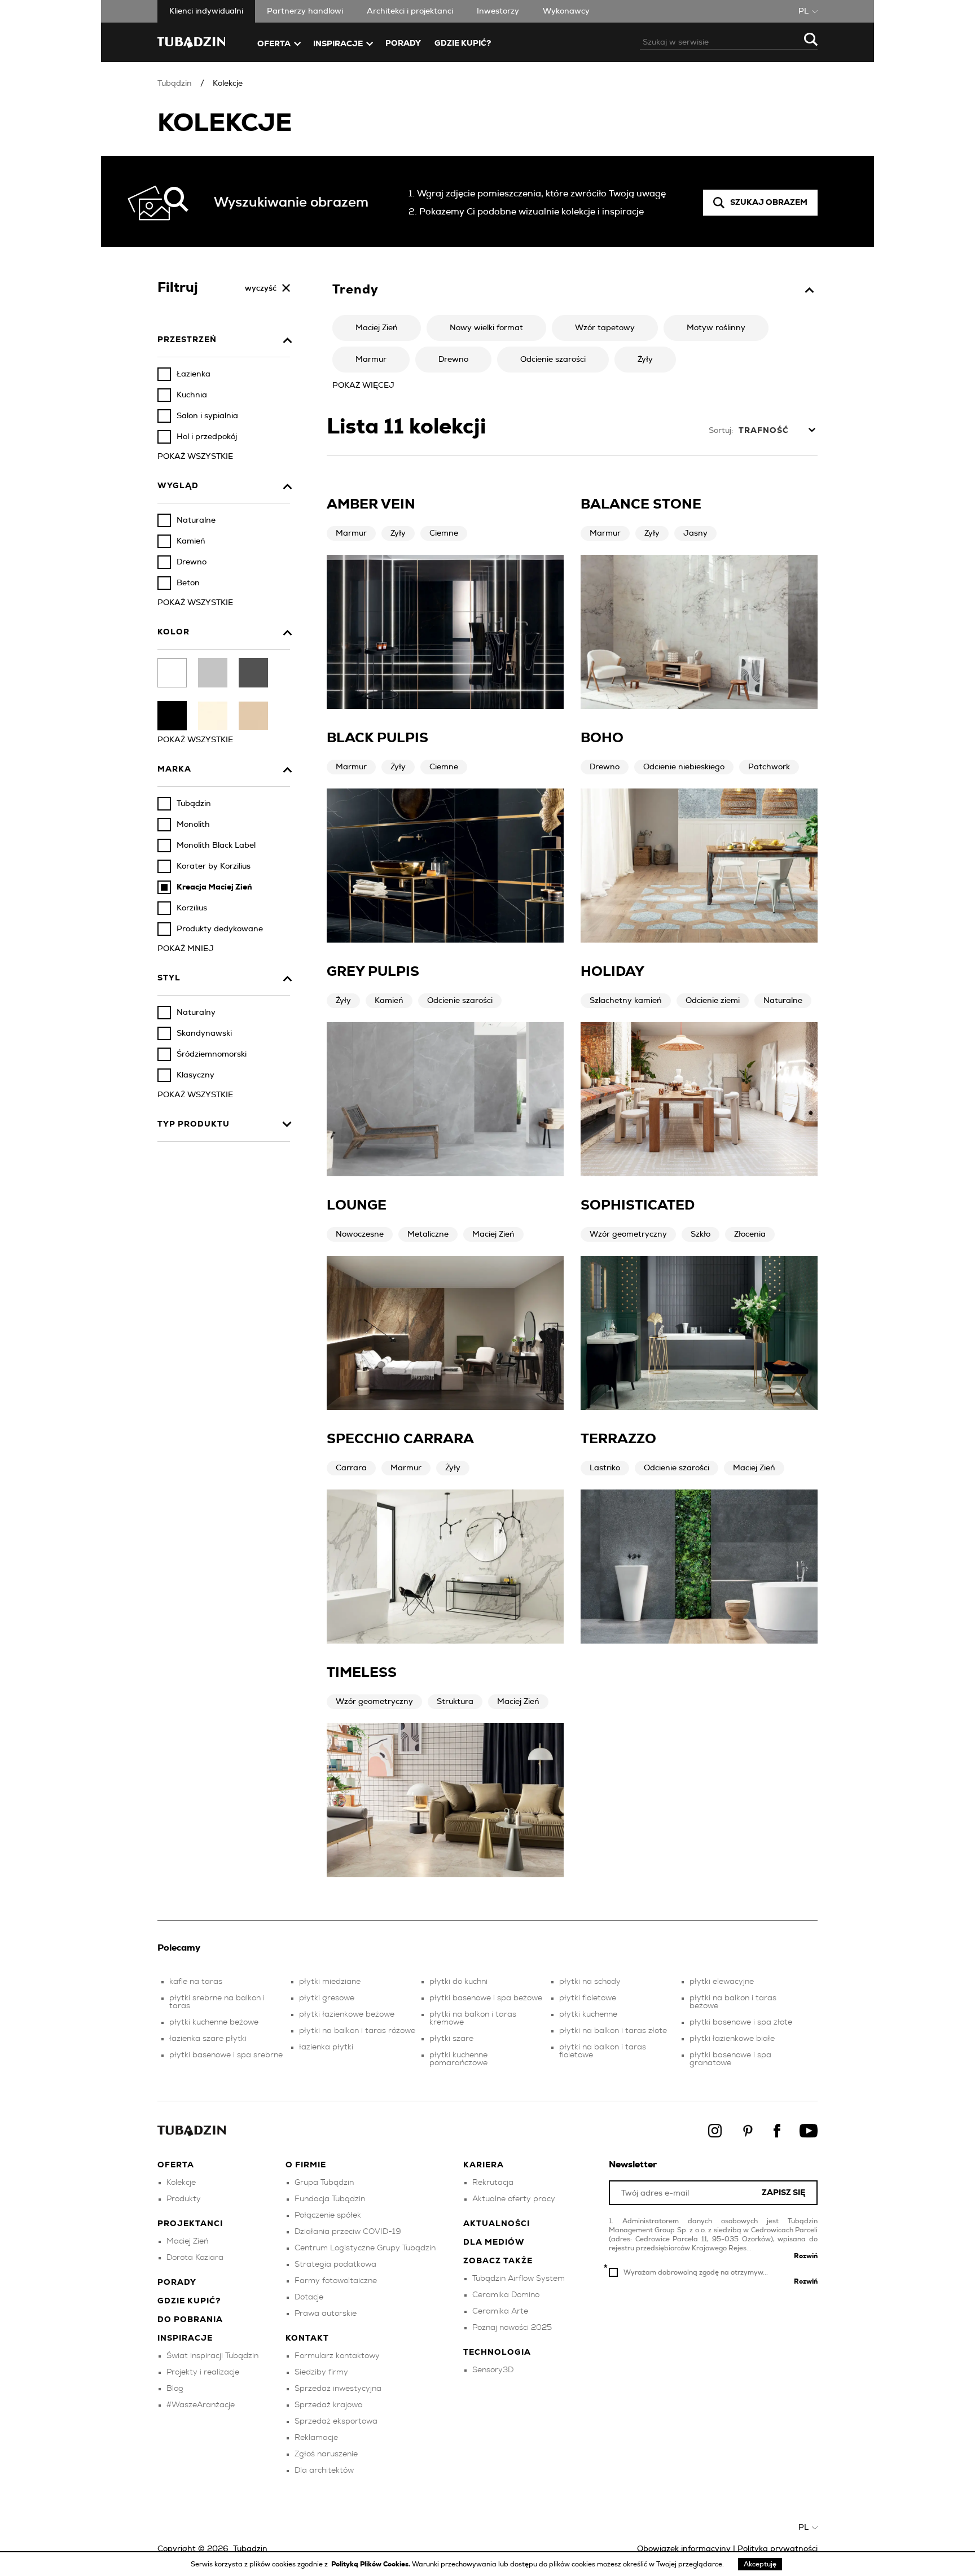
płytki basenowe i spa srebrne (226, 2055)
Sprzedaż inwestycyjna (338, 2389)
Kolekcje (228, 84)
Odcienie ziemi (713, 1001)
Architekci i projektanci (410, 11)
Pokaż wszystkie (195, 457)
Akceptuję (760, 2564)
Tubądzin (175, 84)
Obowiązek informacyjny (684, 2549)
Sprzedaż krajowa (329, 2405)
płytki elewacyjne (722, 1982)
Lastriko (605, 1468)
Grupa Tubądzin (324, 2183)
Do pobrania (190, 2320)
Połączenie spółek (328, 2215)
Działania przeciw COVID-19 (348, 2232)
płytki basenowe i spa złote (741, 2022)
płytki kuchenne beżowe (214, 2022)
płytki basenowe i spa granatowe (730, 2059)
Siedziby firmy (321, 2372)
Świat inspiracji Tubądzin (212, 2356)
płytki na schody (590, 1982)
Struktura (455, 1702)
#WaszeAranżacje (201, 2405)
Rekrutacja (493, 2183)
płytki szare (451, 2039)
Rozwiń (806, 2256)
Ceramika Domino (506, 2295)
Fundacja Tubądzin (330, 2199)
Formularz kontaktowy (337, 2356)
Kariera (484, 2165)
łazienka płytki (326, 2047)
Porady (403, 43)
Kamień (389, 1001)
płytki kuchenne (588, 2014)
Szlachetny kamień (626, 1001)
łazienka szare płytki (208, 2039)
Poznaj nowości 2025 (512, 2328)
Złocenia (750, 1234)
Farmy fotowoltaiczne (336, 2281)
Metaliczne (428, 1234)
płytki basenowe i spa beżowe (486, 1998)
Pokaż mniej (186, 949)
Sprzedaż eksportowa (336, 2421)
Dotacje (309, 2297)
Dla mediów (494, 2242)
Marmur (351, 533)
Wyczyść (261, 288)
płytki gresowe (327, 1998)
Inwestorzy (498, 11)
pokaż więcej (363, 385)
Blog (175, 2389)
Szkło (700, 1234)
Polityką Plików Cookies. (372, 2564)
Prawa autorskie (326, 2314)
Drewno (605, 767)
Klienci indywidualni (206, 11)
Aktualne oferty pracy (514, 2199)
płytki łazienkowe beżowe (347, 2014)
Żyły (398, 533)
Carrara (351, 1468)
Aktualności (497, 2224)
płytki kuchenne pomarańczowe (458, 2059)
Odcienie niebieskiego (684, 767)
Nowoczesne (360, 1234)
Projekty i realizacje (203, 2372)
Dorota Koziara (195, 2258)
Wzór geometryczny (628, 1234)
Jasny (695, 533)
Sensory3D (493, 2370)
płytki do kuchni (458, 1982)
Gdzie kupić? (463, 43)
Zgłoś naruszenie (326, 2454)
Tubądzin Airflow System (519, 2279)
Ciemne (444, 533)
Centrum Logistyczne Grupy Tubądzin (365, 2248)
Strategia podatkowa (335, 2264)
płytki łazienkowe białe (732, 2039)
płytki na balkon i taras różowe (357, 2031)
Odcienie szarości (460, 1001)
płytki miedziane (330, 1982)
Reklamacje (316, 2438)
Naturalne (783, 1001)
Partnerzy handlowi (305, 11)
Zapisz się (783, 2193)
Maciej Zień (493, 1234)
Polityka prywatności (778, 2549)
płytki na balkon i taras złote (613, 2031)
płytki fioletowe (588, 1998)
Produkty (184, 2199)
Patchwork (769, 767)
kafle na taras (196, 1982)
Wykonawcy (566, 11)
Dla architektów (324, 2470)
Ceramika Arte (500, 2311)
